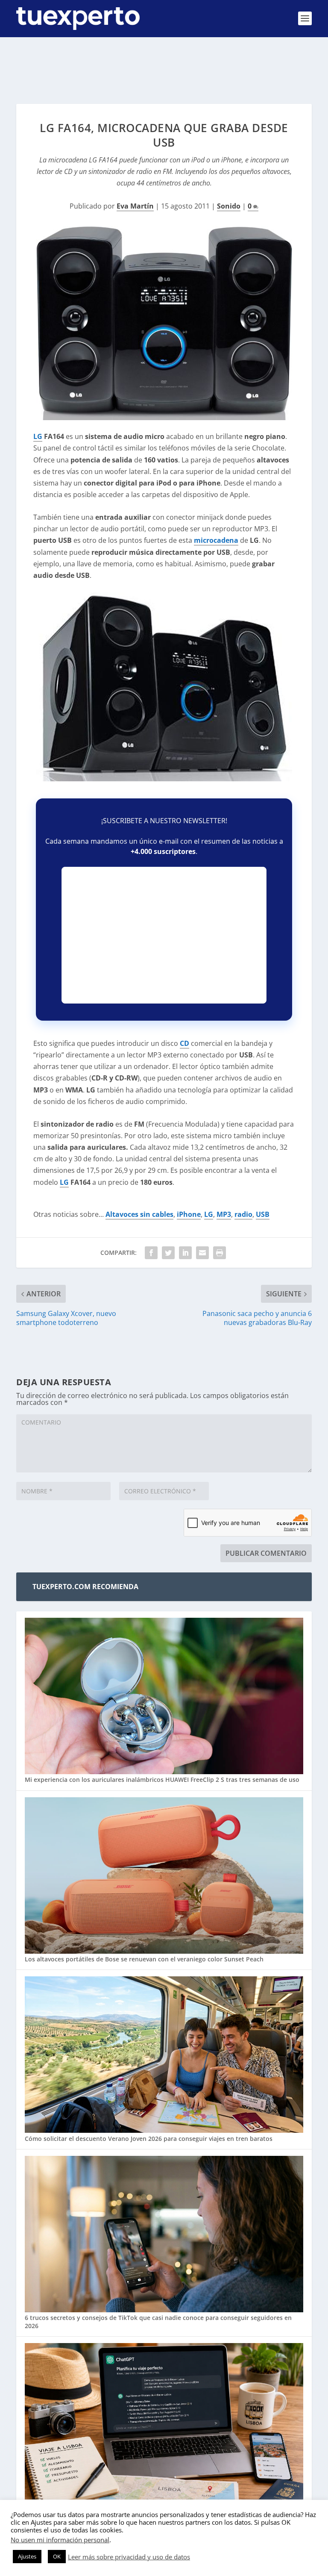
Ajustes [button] (27, 2556)
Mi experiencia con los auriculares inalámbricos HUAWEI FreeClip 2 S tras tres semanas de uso (162, 1780)
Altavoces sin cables (139, 1214)
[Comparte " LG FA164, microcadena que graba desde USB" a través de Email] (202, 1253)
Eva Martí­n (135, 206)
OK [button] (57, 2556)
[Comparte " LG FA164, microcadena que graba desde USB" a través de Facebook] (151, 1253)
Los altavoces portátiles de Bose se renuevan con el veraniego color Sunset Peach (144, 1959)
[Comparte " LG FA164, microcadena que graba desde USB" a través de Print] (220, 1253)
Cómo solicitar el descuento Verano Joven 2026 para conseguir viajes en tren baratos (149, 2139)
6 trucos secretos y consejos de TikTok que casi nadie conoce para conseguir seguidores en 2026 (158, 2321)
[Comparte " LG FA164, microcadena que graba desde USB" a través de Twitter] (168, 1253)
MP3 (224, 1214)
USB (263, 1214)
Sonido (229, 206)
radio (243, 1214)
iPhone (189, 1214)
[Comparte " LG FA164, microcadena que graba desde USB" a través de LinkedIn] (185, 1253)
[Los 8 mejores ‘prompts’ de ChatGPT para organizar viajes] (164, 2422)
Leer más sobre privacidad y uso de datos (129, 2557)
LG (38, 436)
